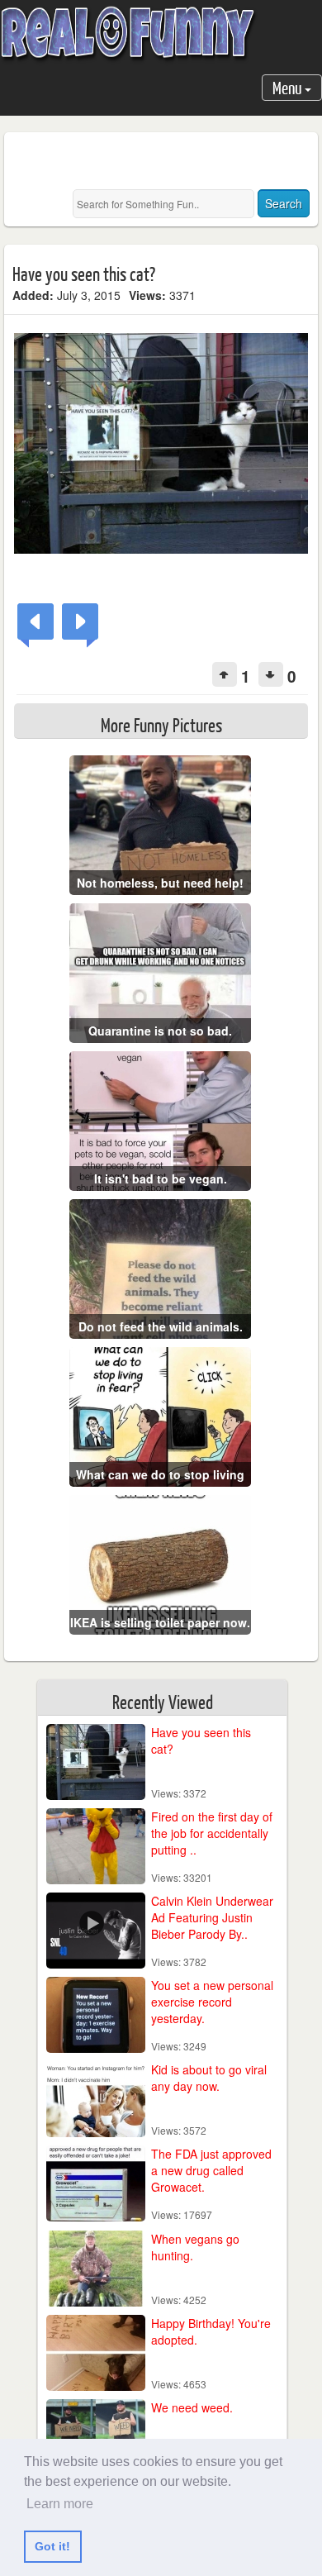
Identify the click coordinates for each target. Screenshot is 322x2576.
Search (284, 203)
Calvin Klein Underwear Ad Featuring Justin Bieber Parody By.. (212, 1917)
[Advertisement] (167, 161)
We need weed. (192, 2407)
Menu (289, 87)
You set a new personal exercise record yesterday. (212, 2002)
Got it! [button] (52, 2546)
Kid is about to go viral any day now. (209, 2078)
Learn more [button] (60, 2504)
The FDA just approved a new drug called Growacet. (211, 2170)
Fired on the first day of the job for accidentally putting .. (212, 1833)
